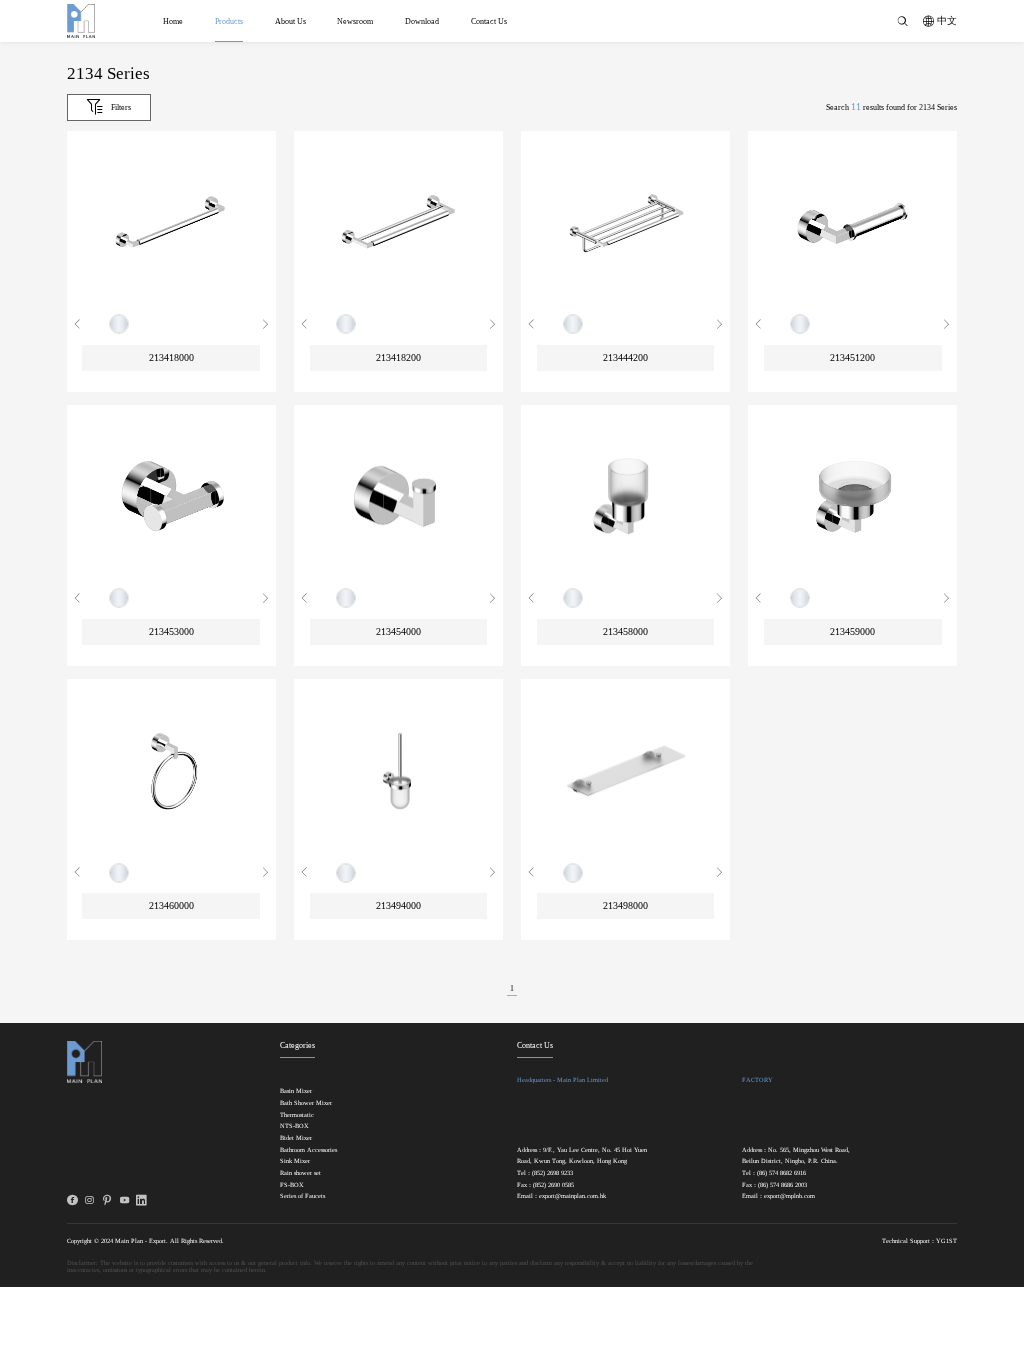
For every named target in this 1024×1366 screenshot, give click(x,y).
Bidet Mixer (296, 1138)
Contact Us (489, 21)
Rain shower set (300, 1173)
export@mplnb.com (789, 1196)
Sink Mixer (295, 1161)
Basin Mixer (296, 1091)
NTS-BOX (294, 1126)
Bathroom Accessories (308, 1150)
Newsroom (355, 21)
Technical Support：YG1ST (919, 1240)
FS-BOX (292, 1185)
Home (173, 21)
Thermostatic (297, 1115)
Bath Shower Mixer (306, 1103)
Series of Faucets (302, 1196)
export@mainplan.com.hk (572, 1196)
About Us (290, 21)
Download (422, 21)
